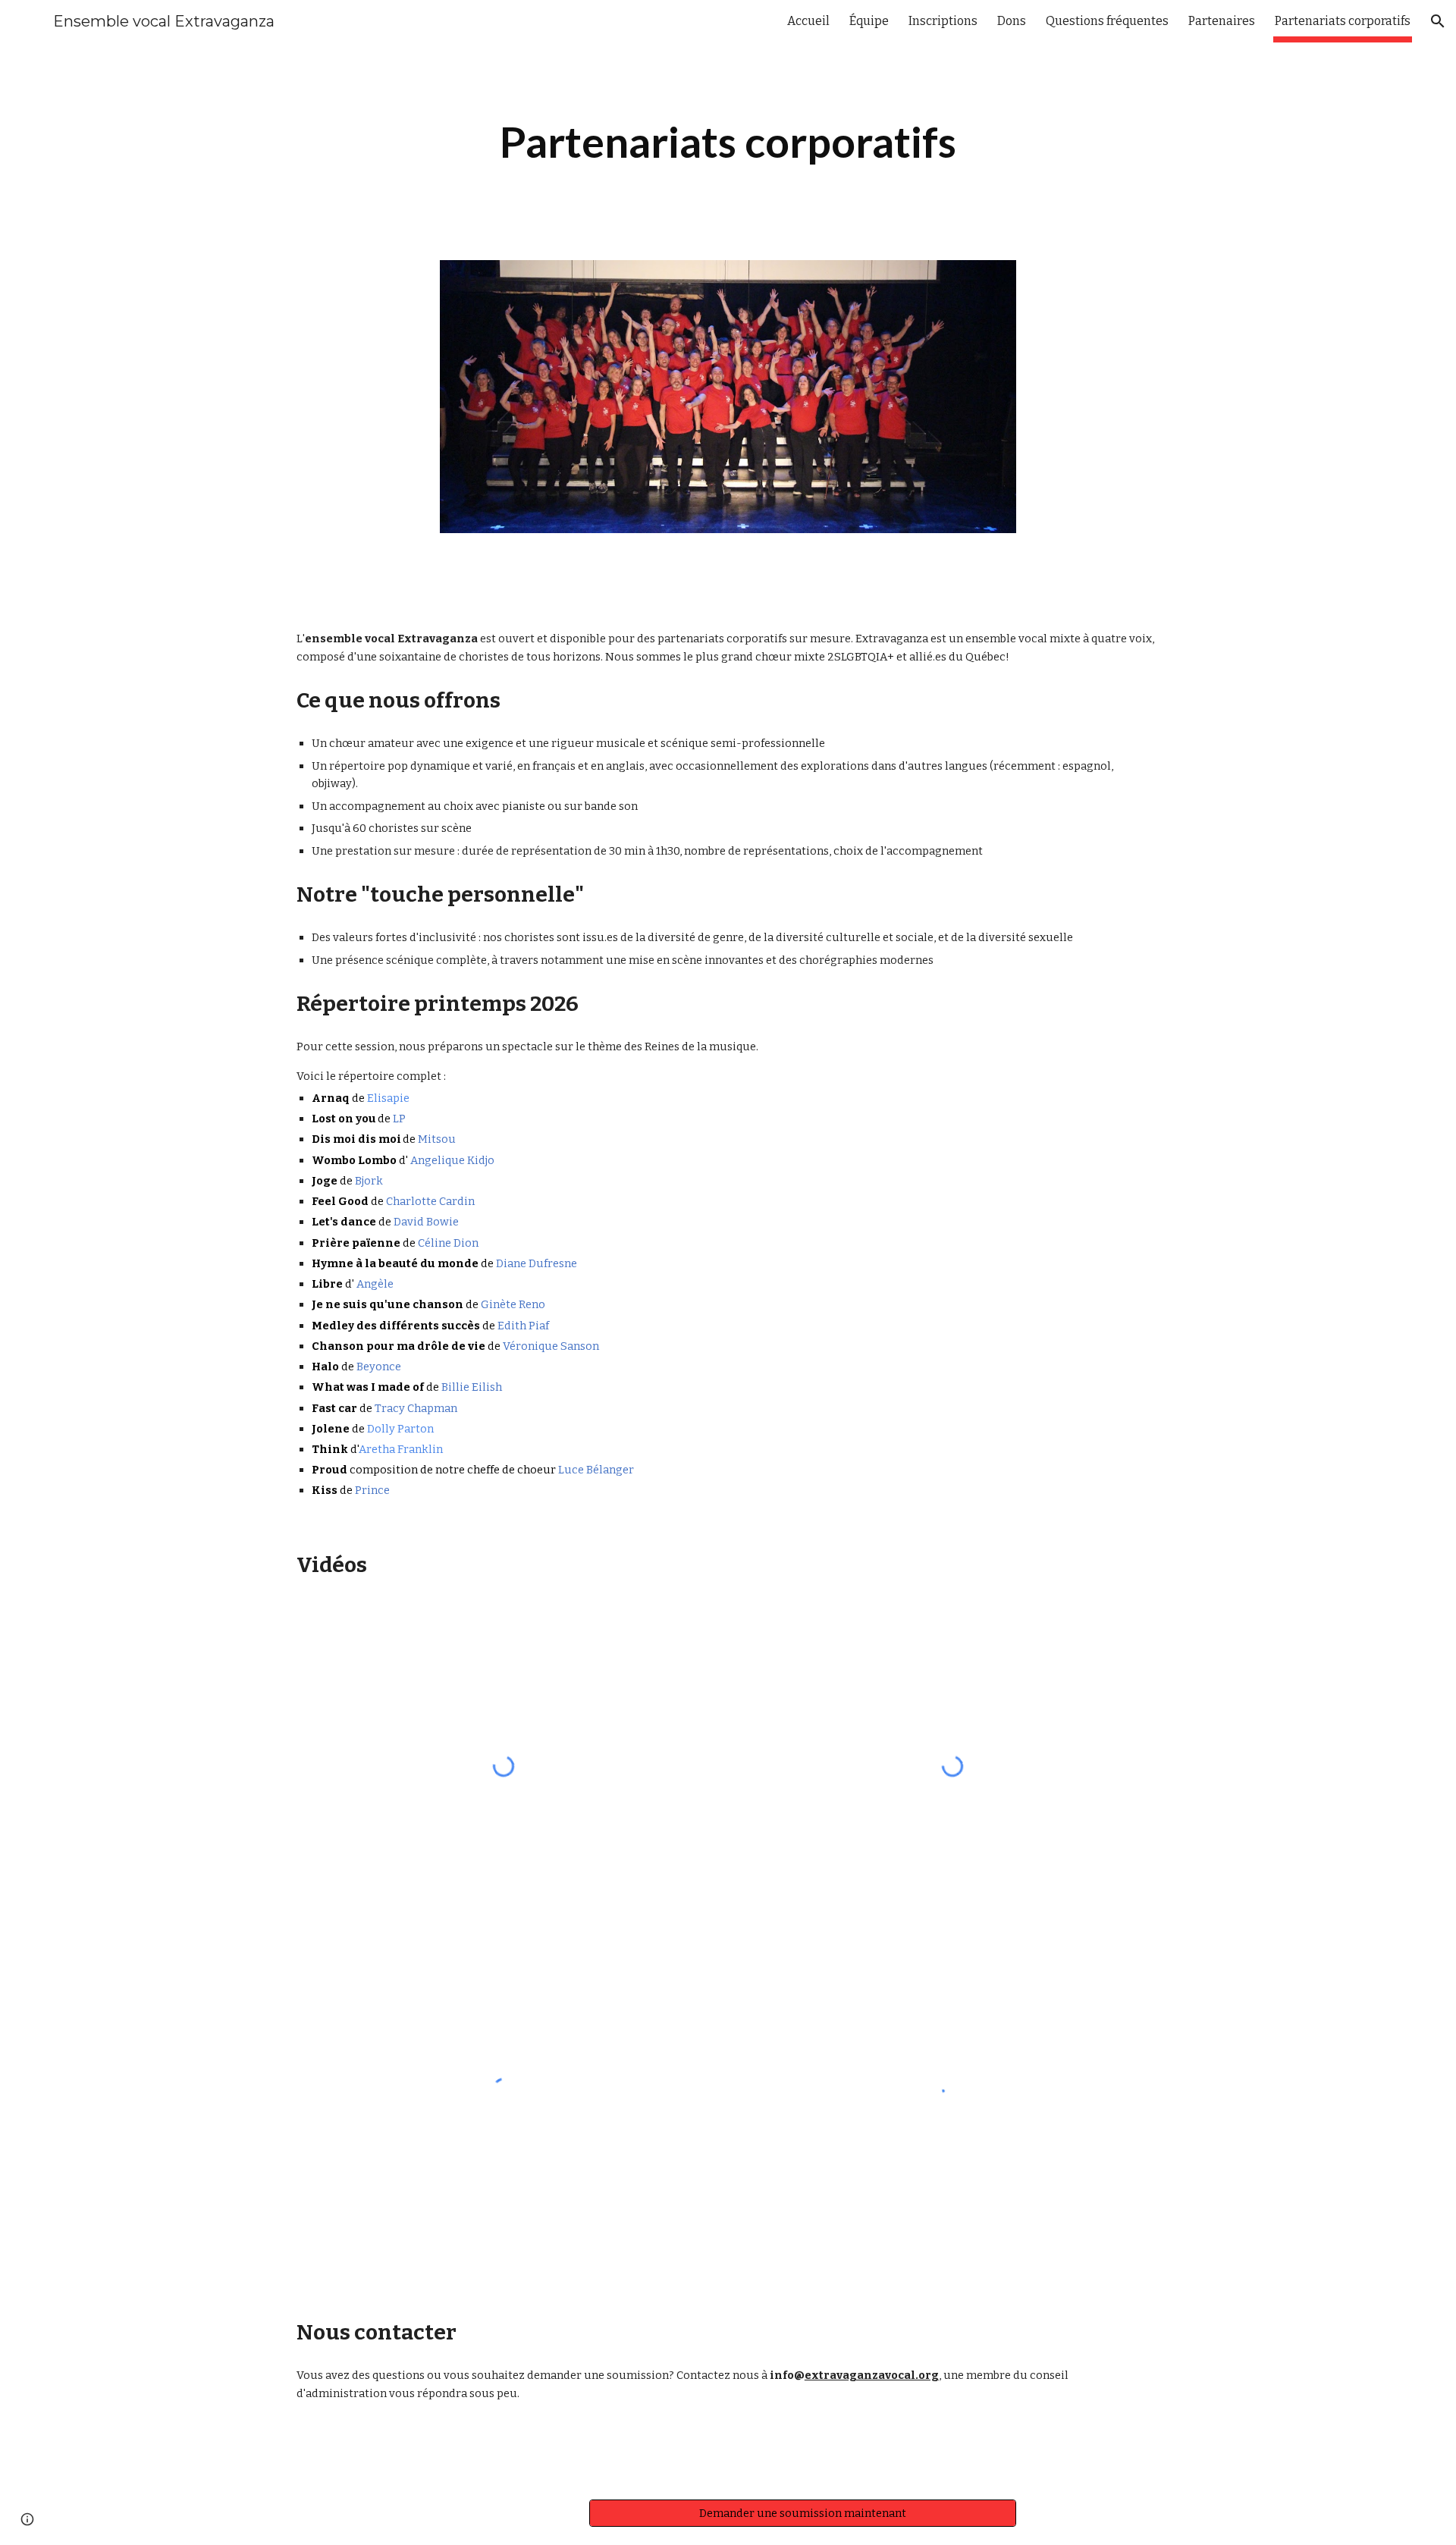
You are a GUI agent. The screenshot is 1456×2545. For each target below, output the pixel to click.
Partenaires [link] (1222, 21)
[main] (728, 142)
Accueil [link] (808, 21)
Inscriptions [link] (943, 21)
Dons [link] (1012, 21)
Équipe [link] (869, 21)
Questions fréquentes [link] (1107, 21)
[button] (1438, 21)
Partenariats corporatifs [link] (1343, 21)
